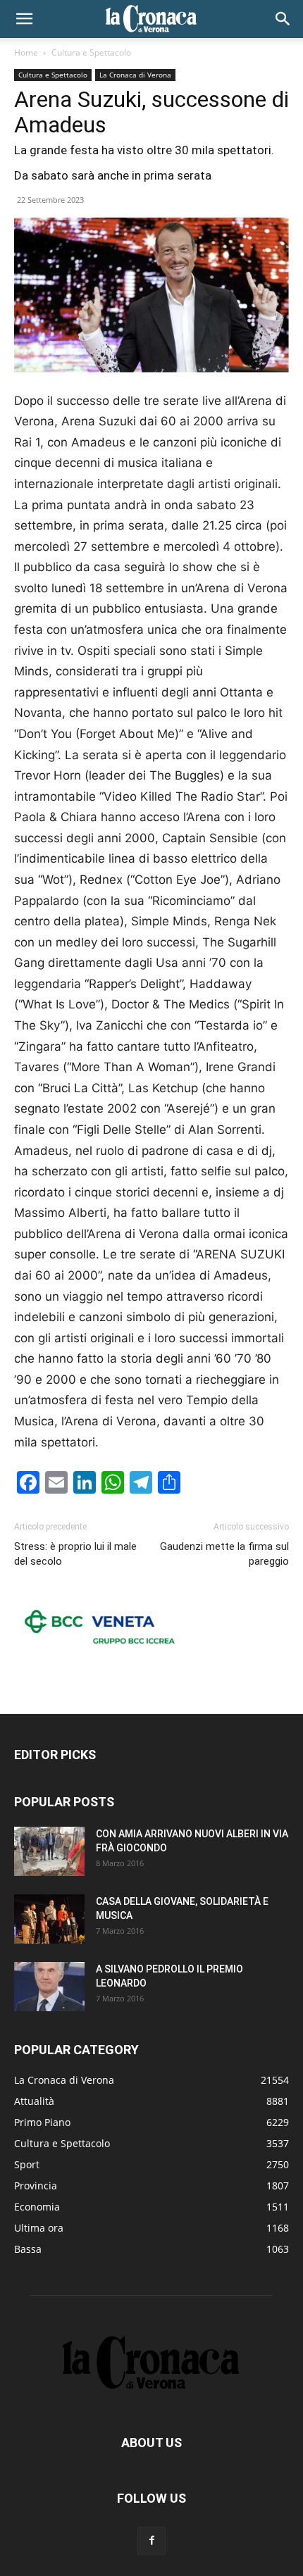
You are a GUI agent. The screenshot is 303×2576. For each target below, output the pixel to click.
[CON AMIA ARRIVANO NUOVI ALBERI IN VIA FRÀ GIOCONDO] (49, 1851)
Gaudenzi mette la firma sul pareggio (224, 1554)
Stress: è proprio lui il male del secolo (75, 1554)
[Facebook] (151, 2541)
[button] (24, 19)
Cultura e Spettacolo (91, 52)
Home (26, 52)
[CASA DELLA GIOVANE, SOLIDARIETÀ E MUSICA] (49, 1919)
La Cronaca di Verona (135, 75)
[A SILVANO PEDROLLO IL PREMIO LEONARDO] (49, 1987)
